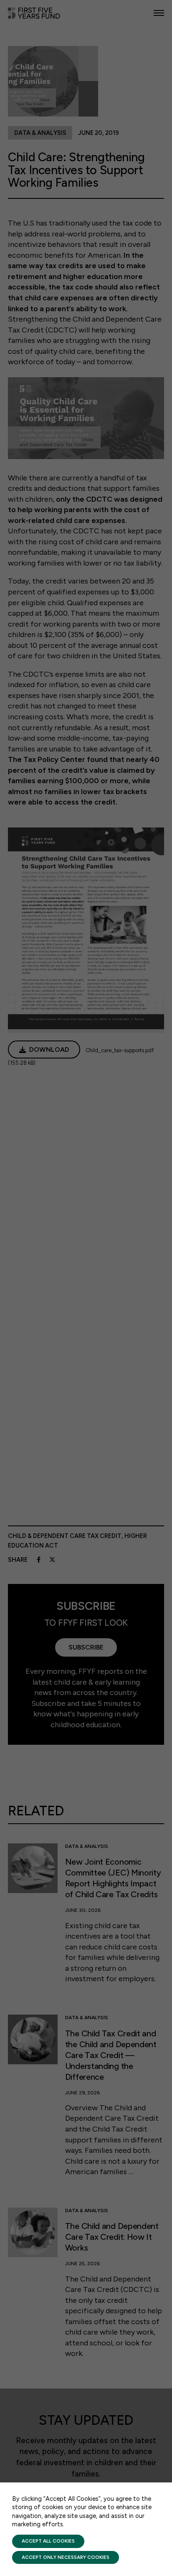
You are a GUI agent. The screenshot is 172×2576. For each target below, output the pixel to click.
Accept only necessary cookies (66, 2557)
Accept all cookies (48, 2541)
